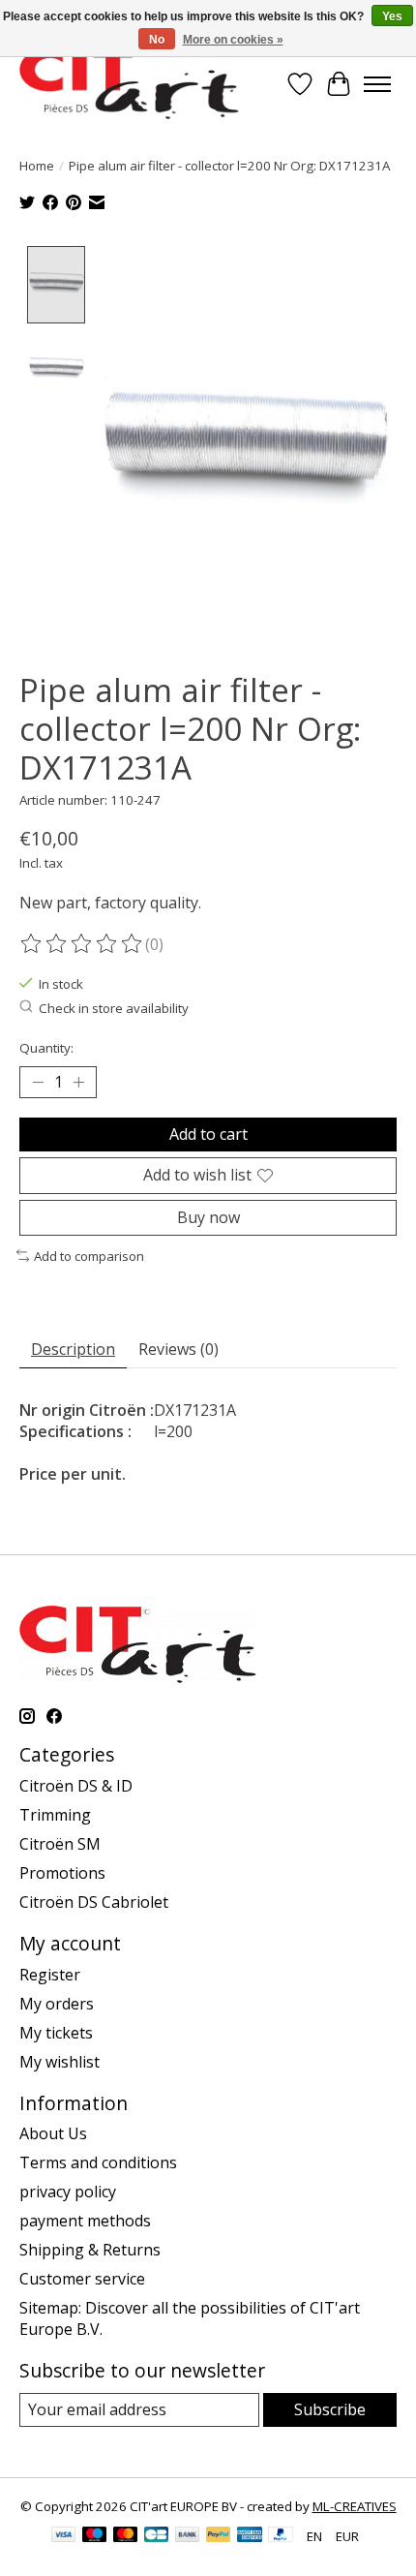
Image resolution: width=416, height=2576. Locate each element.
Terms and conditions (98, 2162)
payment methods (85, 2221)
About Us (53, 2133)
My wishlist (59, 2062)
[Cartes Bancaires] (156, 2536)
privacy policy (68, 2192)
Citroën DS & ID (76, 1786)
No (157, 40)
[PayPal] (219, 2536)
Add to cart (208, 1134)
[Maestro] (95, 2536)
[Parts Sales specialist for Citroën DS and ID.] (129, 84)
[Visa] (64, 2536)
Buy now (208, 1217)
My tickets (56, 2033)
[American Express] (250, 2536)
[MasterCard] (126, 2536)
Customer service (82, 2279)
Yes (392, 16)
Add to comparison (89, 1256)
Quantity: (46, 1048)
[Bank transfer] (188, 2536)
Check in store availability (114, 1008)
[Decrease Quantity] (38, 1083)
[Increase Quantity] (78, 1083)
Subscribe (330, 2409)
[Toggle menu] (377, 84)
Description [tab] (73, 1349)
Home (37, 166)
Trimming (55, 1815)
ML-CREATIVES (355, 2506)
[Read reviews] (82, 944)
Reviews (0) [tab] (178, 1349)
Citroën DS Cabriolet (94, 1902)
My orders (57, 2004)
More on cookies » (233, 40)
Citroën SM (60, 1844)
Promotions (62, 1873)
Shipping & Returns (90, 2250)
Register (50, 1975)
